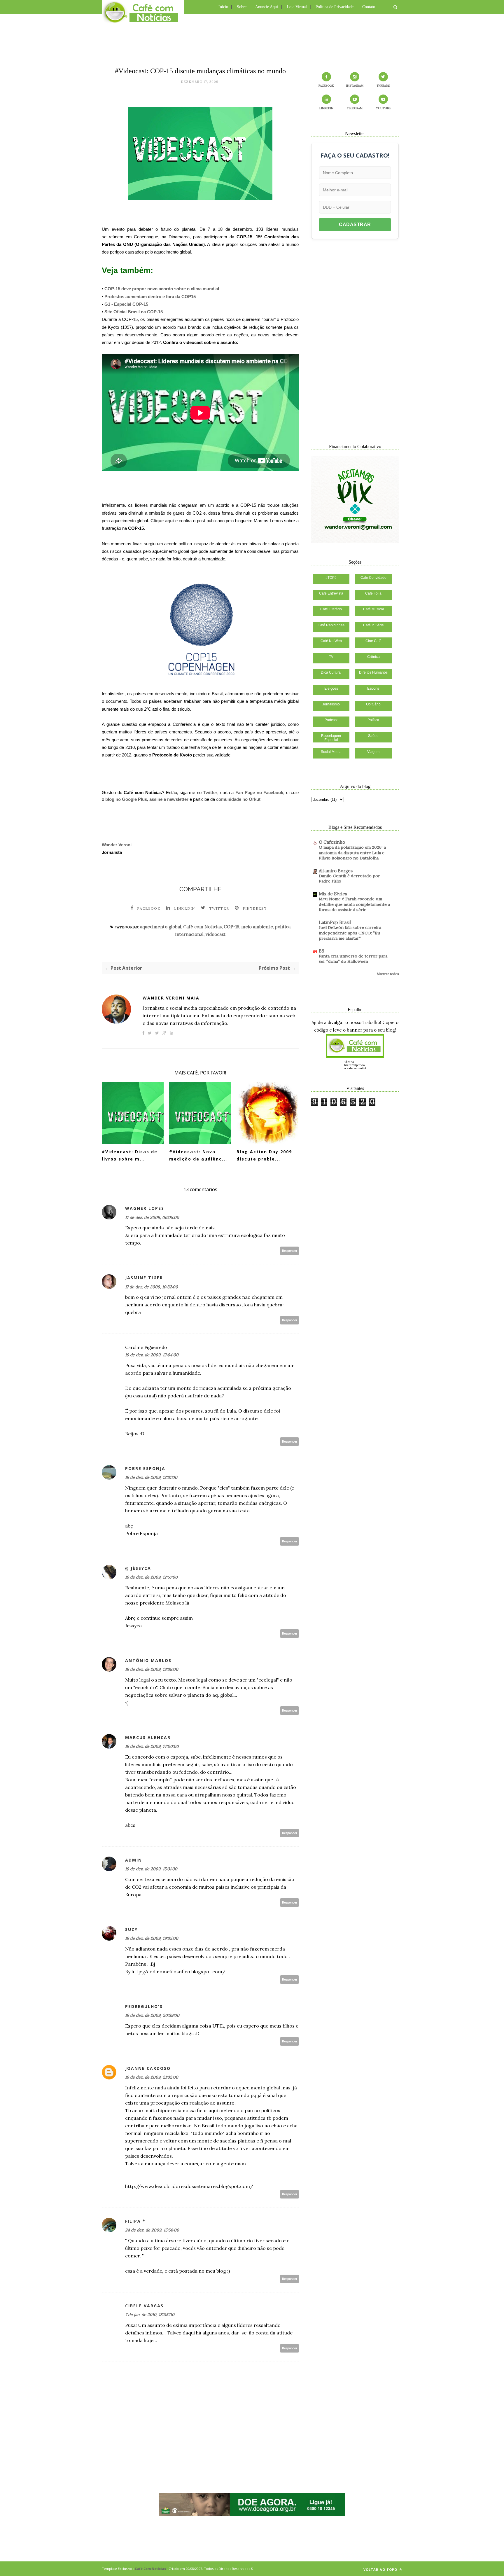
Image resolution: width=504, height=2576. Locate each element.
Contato (369, 7)
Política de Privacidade (335, 7)
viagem (373, 752)
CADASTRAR (355, 224)
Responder (290, 1251)
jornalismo (331, 704)
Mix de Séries (333, 894)
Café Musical (373, 609)
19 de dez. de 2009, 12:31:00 (151, 1477)
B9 (322, 951)
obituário (373, 704)
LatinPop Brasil (335, 922)
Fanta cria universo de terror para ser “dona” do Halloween (353, 959)
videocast (216, 934)
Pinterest (255, 908)
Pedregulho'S (144, 2006)
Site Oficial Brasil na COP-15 (134, 312)
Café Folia (373, 593)
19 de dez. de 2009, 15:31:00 (151, 1869)
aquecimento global (161, 927)
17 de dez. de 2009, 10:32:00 (152, 1287)
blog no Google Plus (126, 799)
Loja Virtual (297, 7)
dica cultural (331, 672)
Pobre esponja (145, 1468)
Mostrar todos (388, 974)
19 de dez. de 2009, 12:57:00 (151, 1577)
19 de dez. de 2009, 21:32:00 (152, 2077)
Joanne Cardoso (148, 2068)
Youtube (383, 108)
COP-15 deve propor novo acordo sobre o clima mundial (162, 289)
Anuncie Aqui (267, 7)
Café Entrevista (331, 593)
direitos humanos (373, 672)
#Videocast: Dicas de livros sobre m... (130, 1155)
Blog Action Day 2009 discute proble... (264, 1155)
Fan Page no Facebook (259, 792)
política (373, 720)
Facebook (149, 908)
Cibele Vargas (144, 2306)
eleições (331, 688)
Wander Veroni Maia (171, 998)
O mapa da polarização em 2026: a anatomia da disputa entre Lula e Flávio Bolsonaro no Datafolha (352, 853)
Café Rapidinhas (331, 625)
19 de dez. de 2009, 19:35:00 (152, 1938)
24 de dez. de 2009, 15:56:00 (152, 2230)
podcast (331, 720)
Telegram (355, 108)
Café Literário (331, 609)
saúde (373, 736)
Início (223, 7)
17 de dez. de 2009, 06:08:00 (152, 1217)
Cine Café (373, 641)
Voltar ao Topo (381, 2569)
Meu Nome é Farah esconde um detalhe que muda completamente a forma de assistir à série (354, 904)
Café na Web (331, 641)
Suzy (131, 1929)
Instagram (355, 86)
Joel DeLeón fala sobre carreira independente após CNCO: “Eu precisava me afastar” (350, 933)
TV (331, 657)
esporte (373, 688)
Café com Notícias (202, 927)
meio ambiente (257, 927)
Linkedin (185, 908)
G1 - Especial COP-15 (126, 304)
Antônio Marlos (148, 1660)
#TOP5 (331, 578)
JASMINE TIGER (144, 1278)
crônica (373, 657)
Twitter (210, 792)
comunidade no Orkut (238, 799)
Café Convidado (373, 578)
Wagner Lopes (145, 1208)
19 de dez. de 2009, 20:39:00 (152, 2015)
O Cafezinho (332, 842)
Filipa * (135, 2221)
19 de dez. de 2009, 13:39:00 (152, 1669)
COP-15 (231, 927)
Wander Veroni (117, 845)
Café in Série (373, 625)
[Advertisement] (252, 39)
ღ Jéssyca (138, 1568)
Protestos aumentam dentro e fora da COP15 (150, 297)
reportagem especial (331, 738)
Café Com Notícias (150, 2569)
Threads (383, 86)
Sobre (242, 7)
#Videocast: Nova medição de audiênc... (198, 1155)
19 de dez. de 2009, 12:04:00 (152, 1355)
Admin (134, 1860)
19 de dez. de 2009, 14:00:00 (152, 1746)
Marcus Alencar (148, 1737)
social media (331, 752)
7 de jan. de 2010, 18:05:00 (150, 2315)
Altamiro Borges (336, 871)
